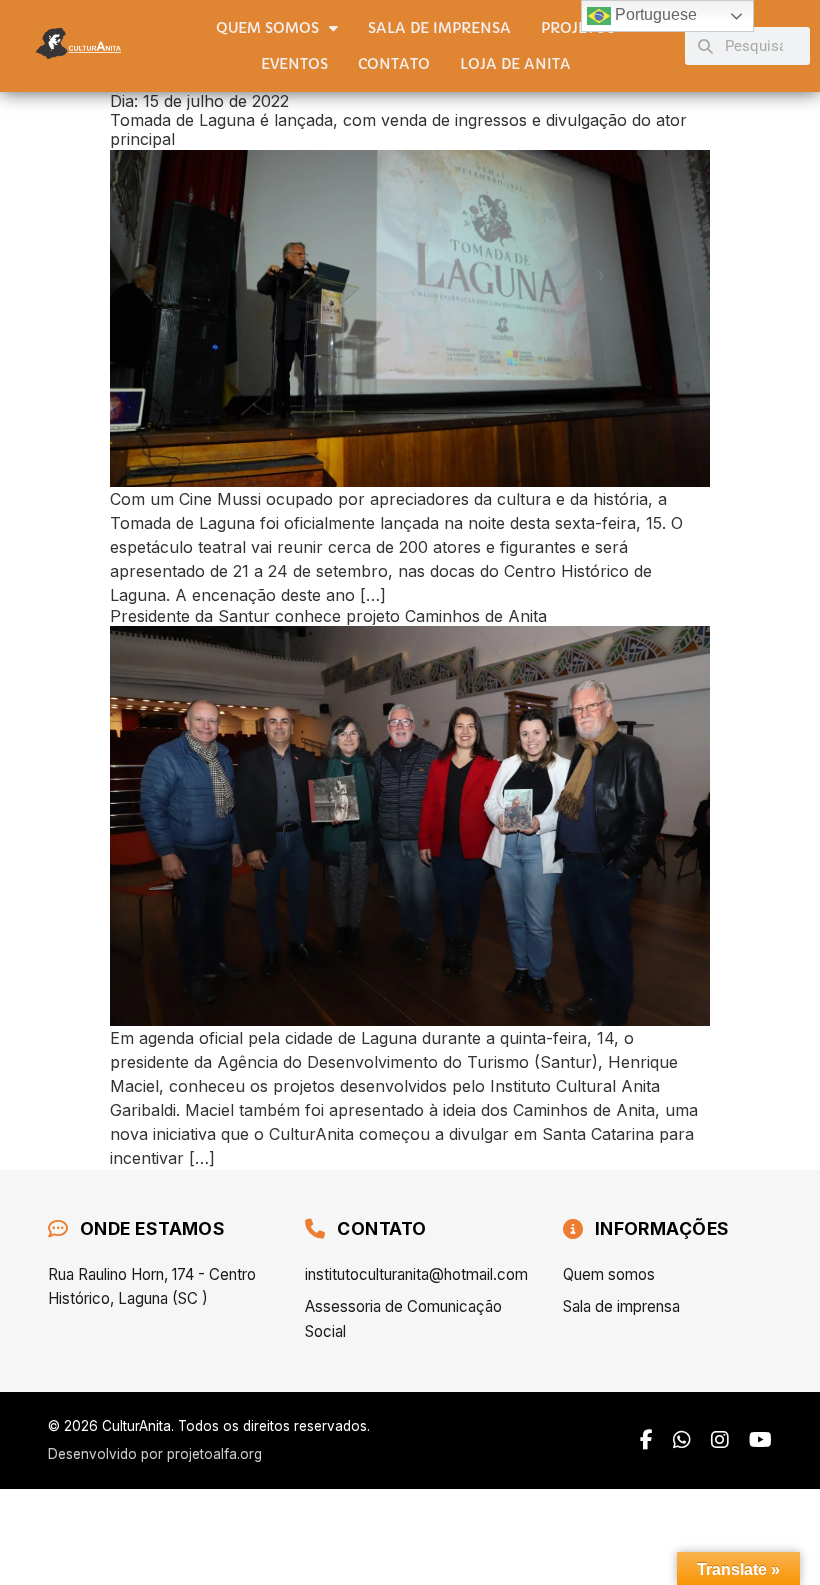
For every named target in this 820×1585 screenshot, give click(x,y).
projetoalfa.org (214, 1454)
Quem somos (267, 28)
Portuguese (654, 14)
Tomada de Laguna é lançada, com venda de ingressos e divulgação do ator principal (398, 129)
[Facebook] (646, 1440)
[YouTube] (760, 1440)
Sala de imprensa (439, 28)
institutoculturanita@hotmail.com (409, 1274)
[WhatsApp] (682, 1440)
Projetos (578, 28)
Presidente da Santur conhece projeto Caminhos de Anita (328, 616)
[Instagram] (720, 1440)
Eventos (294, 64)
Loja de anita (515, 64)
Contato (394, 64)
